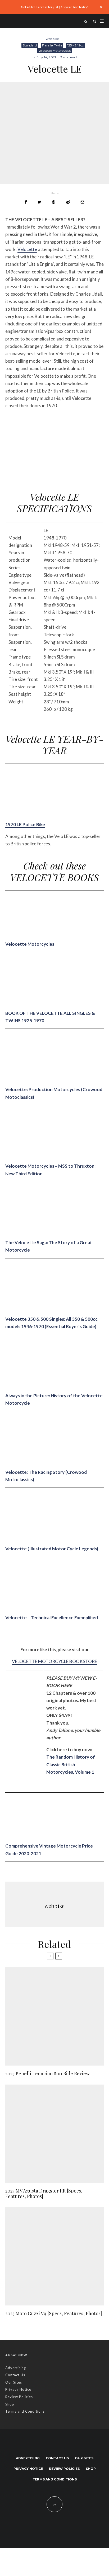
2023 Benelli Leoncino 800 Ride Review (47, 2074)
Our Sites (14, 2382)
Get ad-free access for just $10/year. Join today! (55, 7)
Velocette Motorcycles (54, 51)
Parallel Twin (52, 45)
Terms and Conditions (25, 2411)
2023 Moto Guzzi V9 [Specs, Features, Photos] (54, 2314)
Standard (30, 45)
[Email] (82, 202)
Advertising (16, 2368)
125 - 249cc (75, 45)
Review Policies (19, 2397)
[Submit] (68, 202)
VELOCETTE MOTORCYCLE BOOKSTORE (54, 1661)
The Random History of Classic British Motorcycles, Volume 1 (71, 1764)
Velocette (27, 249)
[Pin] (54, 202)
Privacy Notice (18, 2389)
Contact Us (15, 2375)
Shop (10, 2404)
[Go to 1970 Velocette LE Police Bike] (45, 817)
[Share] (26, 202)
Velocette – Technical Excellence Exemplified (52, 1618)
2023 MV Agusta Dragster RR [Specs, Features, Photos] (44, 2194)
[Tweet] (39, 202)
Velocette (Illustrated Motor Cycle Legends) (52, 1549)
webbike (52, 39)
